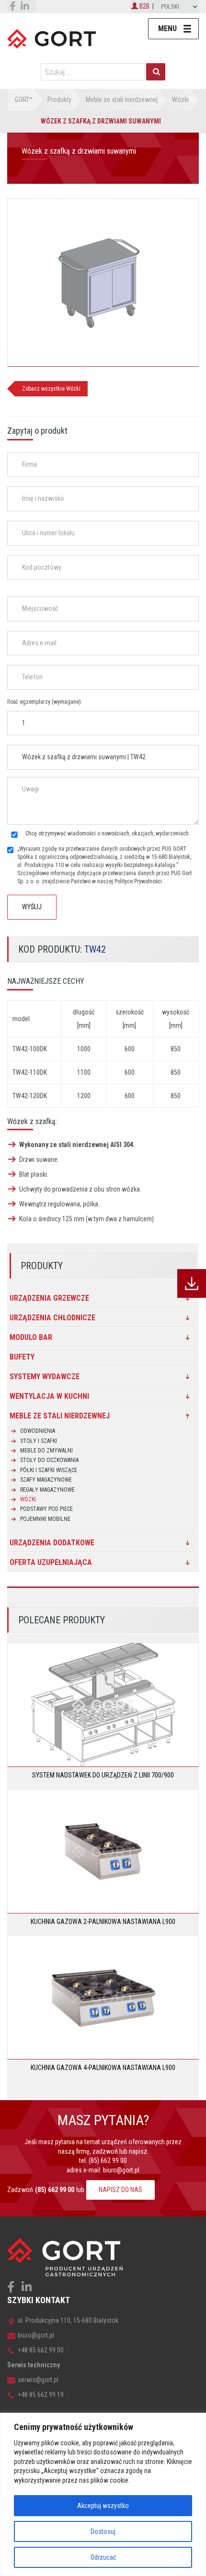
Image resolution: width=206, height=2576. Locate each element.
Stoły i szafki (39, 1441)
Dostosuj (103, 2531)
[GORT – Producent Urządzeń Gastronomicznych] (51, 38)
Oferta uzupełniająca (51, 1562)
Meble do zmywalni (46, 1451)
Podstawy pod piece (46, 1509)
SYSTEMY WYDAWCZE (45, 1377)
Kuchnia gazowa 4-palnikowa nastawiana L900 (103, 2068)
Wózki (28, 1499)
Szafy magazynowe (46, 1480)
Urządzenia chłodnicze (52, 1318)
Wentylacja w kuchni (49, 1396)
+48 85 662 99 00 (41, 2350)
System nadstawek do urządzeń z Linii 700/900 (103, 1775)
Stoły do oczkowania (49, 1460)
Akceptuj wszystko (103, 2506)
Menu (167, 28)
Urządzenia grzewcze (49, 1298)
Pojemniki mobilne (45, 1519)
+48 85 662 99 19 (41, 2395)
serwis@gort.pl (38, 2380)
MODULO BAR (31, 1337)
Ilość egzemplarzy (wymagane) (44, 702)
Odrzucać (103, 2557)
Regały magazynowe (47, 1490)
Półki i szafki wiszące (49, 1470)
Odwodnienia (38, 1431)
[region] (103, 2494)
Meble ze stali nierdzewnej (60, 1416)
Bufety (22, 1357)
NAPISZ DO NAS (120, 2190)
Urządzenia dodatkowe (52, 1543)
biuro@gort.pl (121, 2170)
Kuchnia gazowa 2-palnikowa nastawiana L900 (103, 1922)
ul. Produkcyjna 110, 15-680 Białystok (68, 2320)
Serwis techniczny (34, 2365)
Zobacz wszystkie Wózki (51, 389)
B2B (144, 6)
